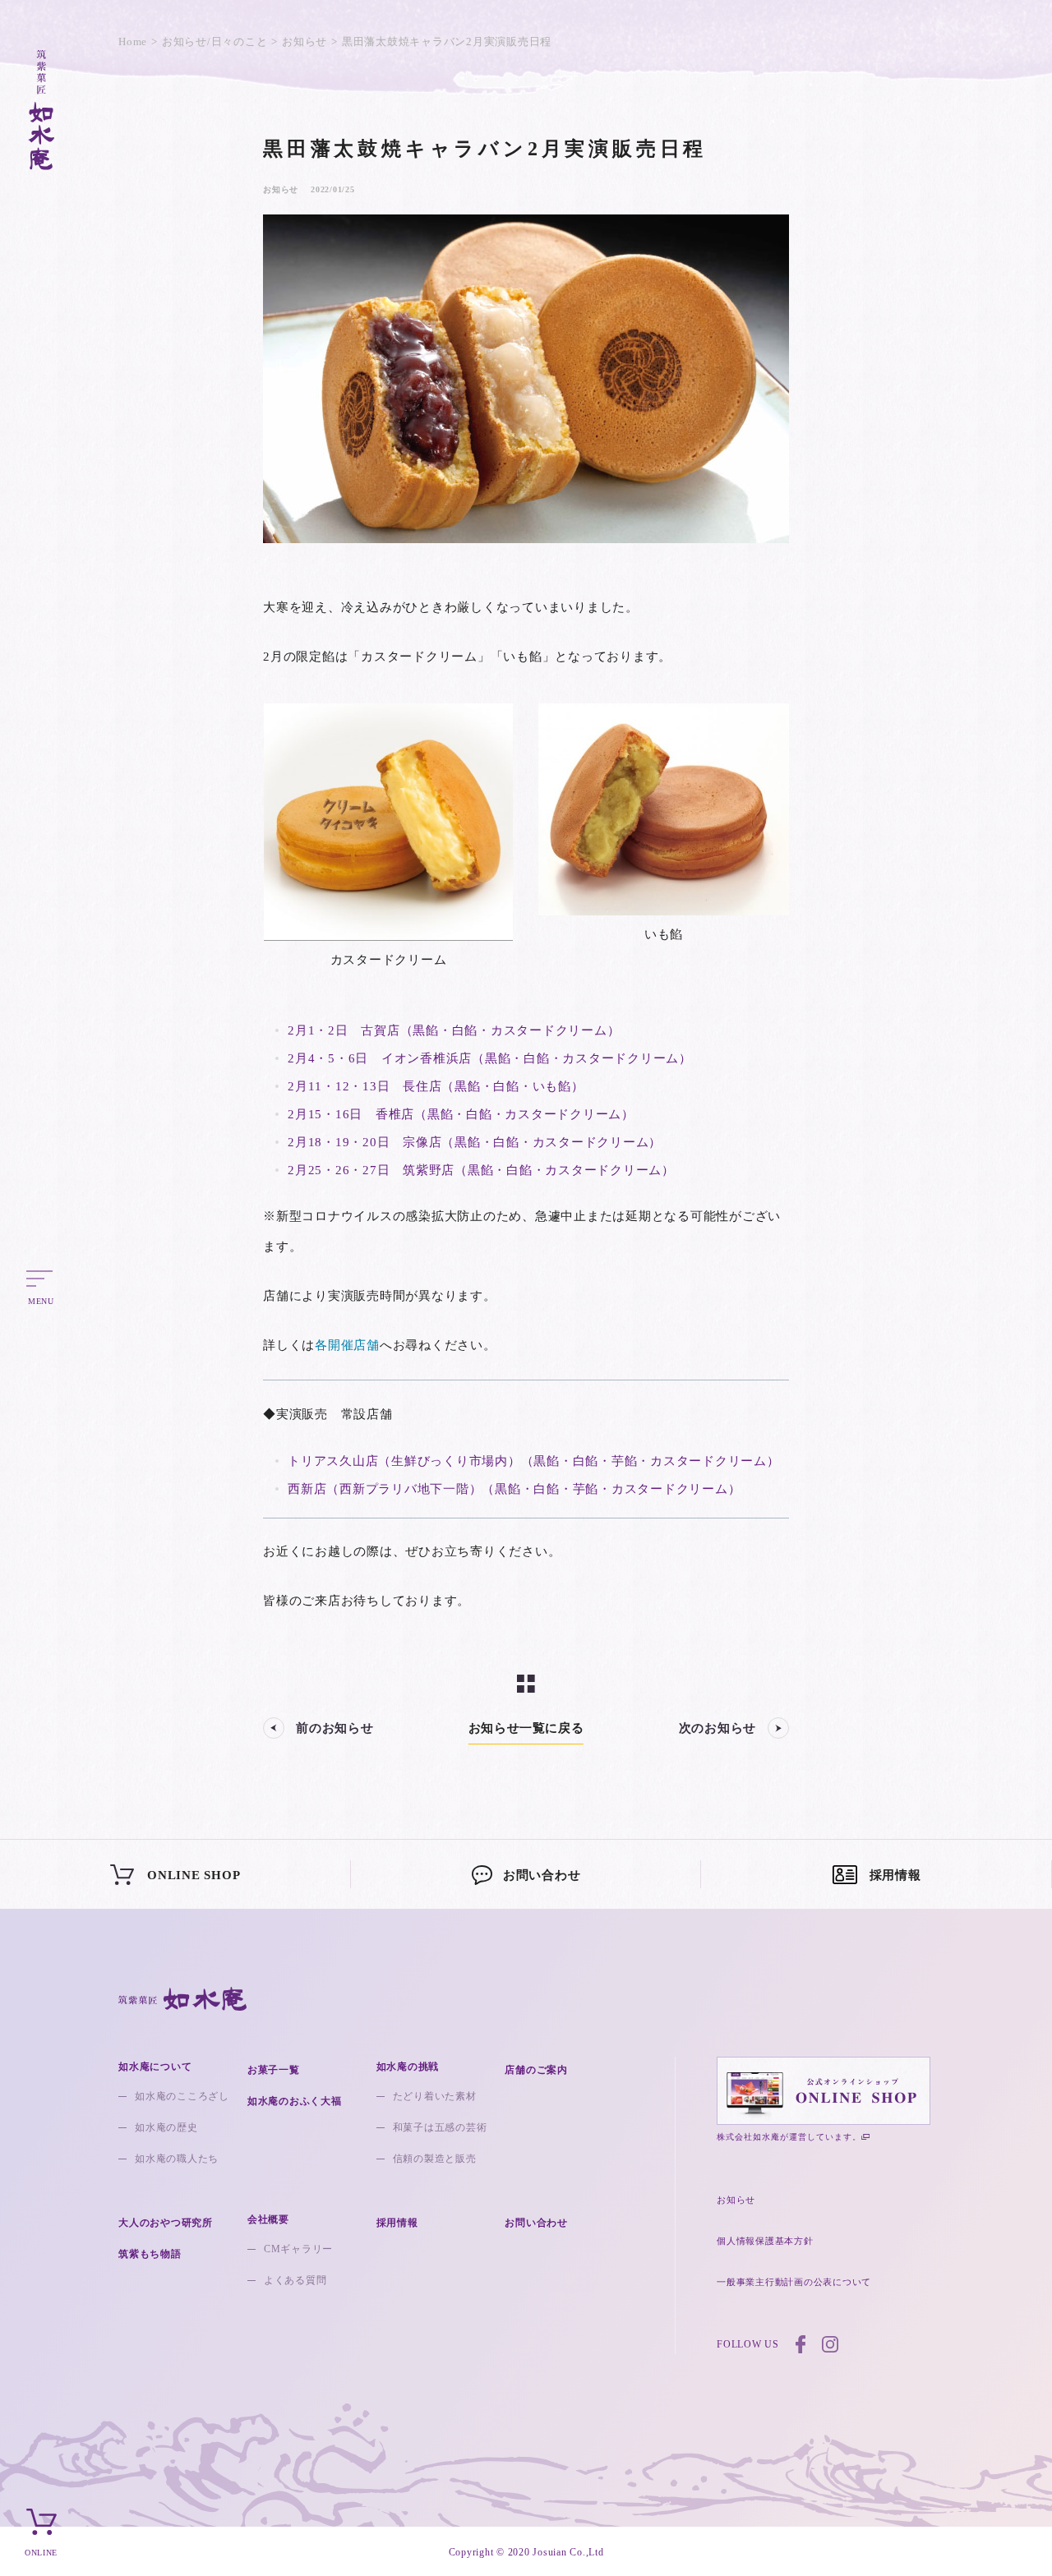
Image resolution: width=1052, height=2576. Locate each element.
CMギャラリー (298, 2249)
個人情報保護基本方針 (765, 2241)
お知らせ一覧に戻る (526, 1728)
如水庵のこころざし (182, 2096)
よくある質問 (295, 2280)
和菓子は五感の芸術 (440, 2127)
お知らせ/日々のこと (215, 41)
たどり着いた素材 (435, 2096)
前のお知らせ (335, 1728)
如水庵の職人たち (177, 2159)
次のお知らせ (718, 1728)
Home (133, 41)
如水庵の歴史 (166, 2127)
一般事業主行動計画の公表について (794, 2282)
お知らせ (305, 41)
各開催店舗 (347, 1345)
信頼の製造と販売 (435, 2159)
